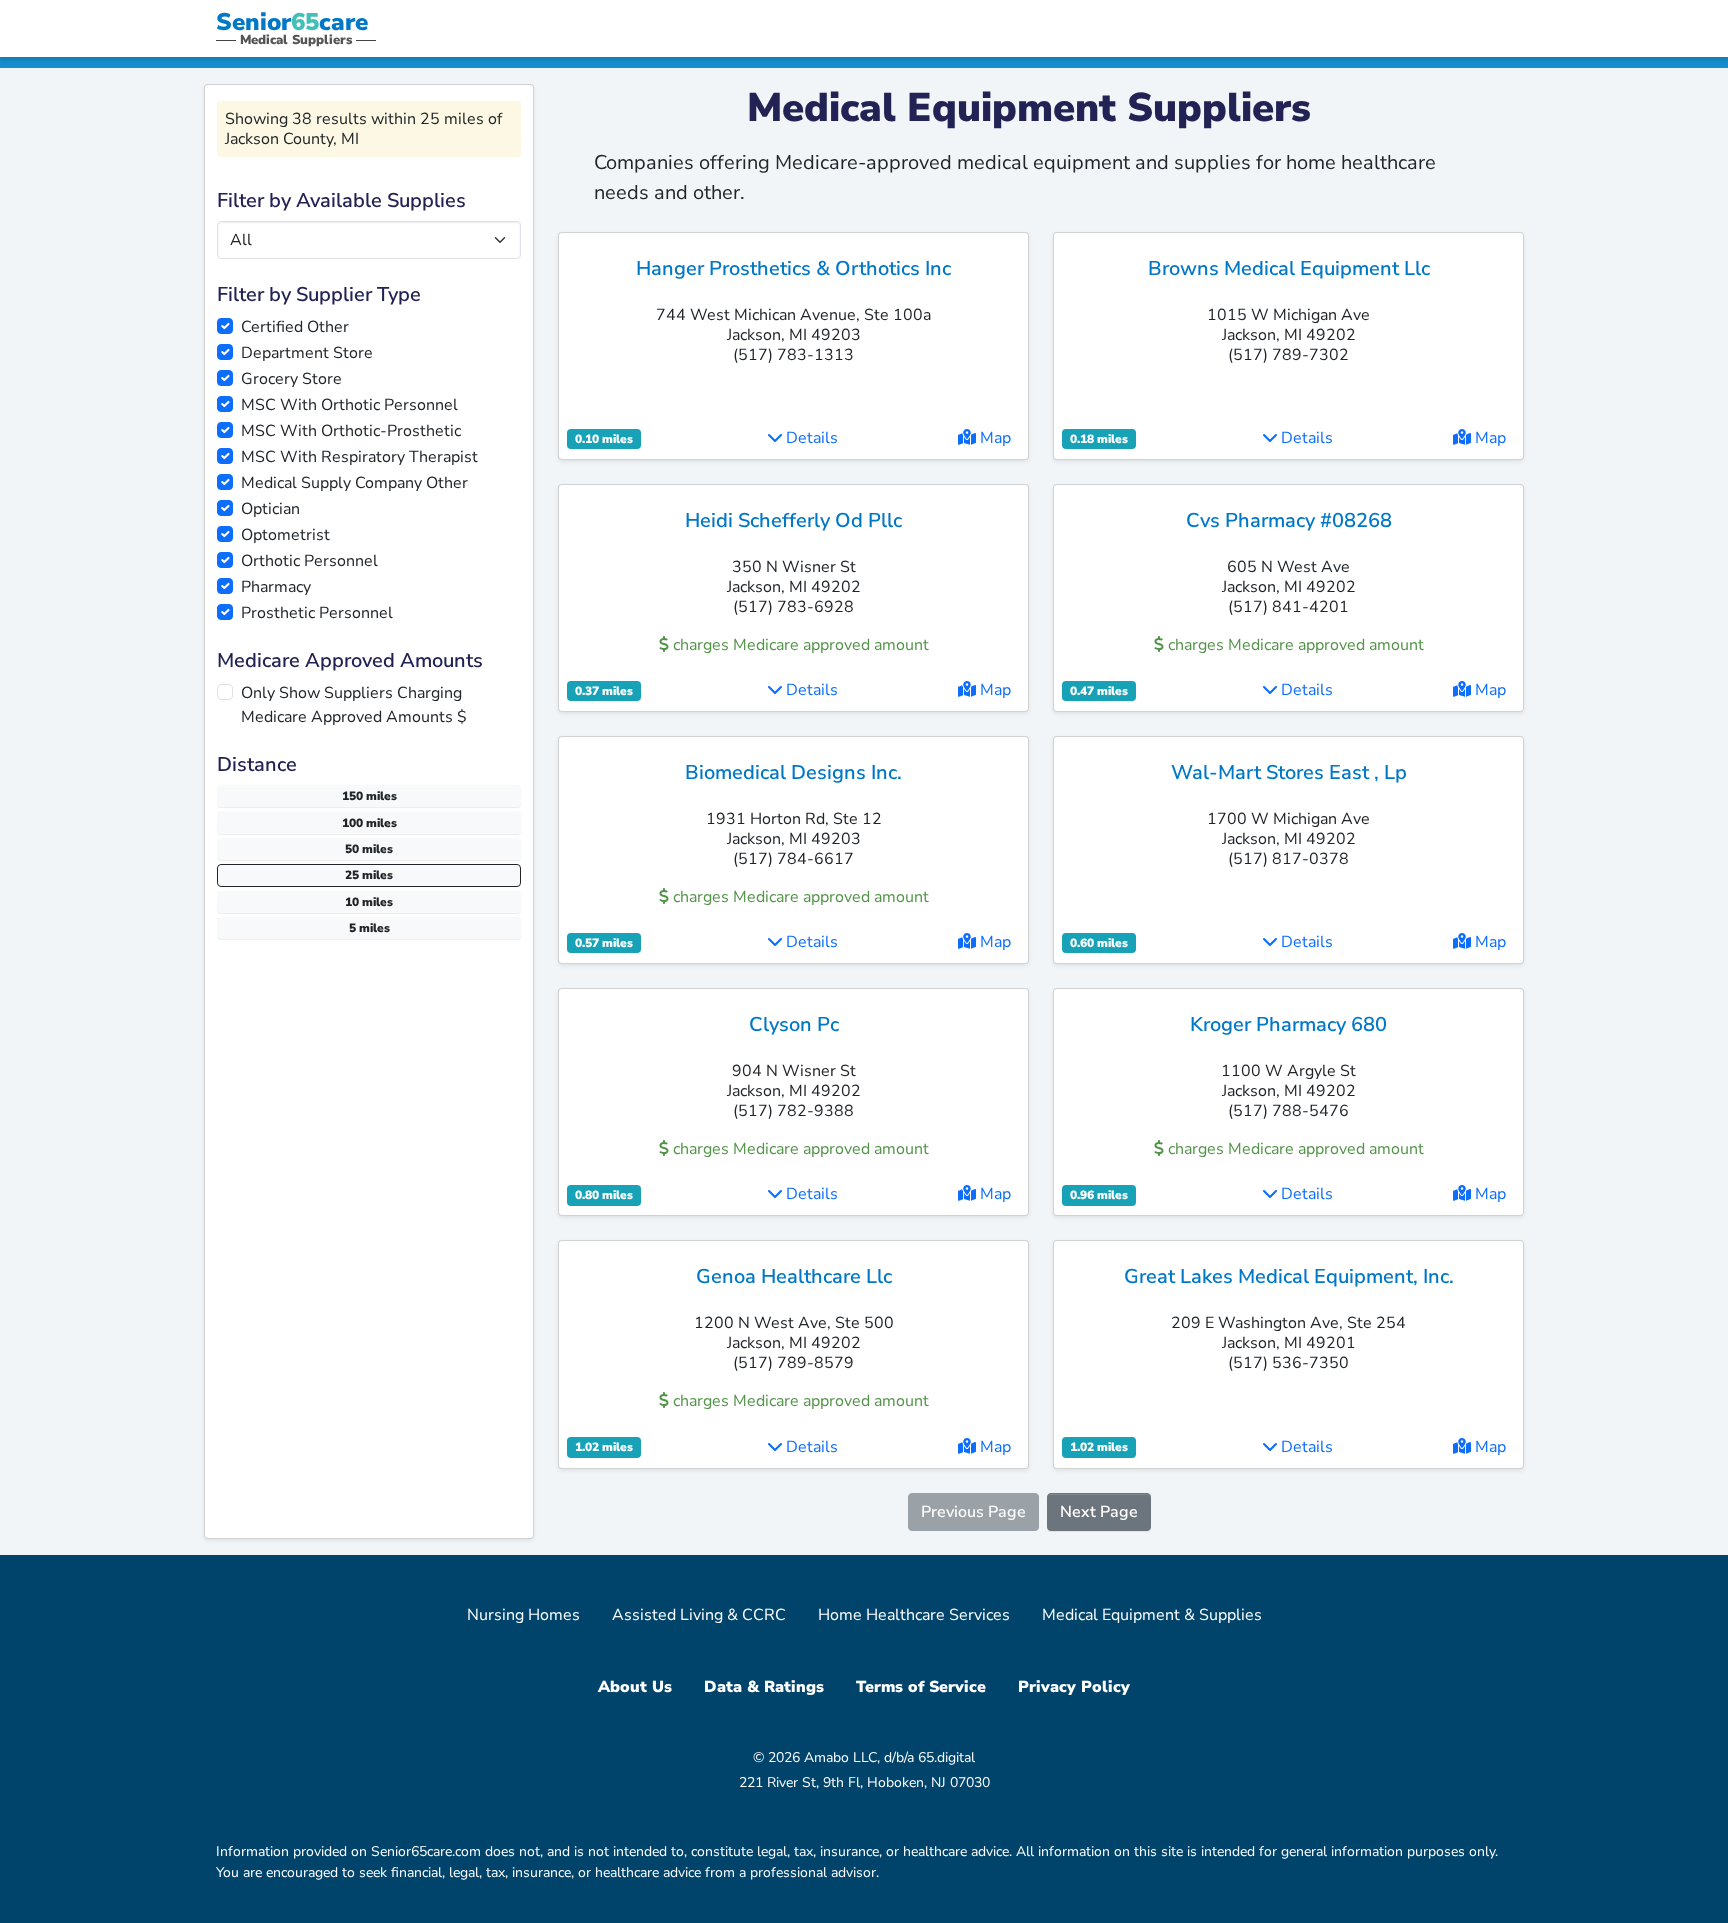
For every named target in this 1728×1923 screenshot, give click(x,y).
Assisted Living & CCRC (699, 1615)
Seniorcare (292, 22)
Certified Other (295, 327)
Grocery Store (291, 379)
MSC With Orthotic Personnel (349, 405)
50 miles (369, 849)
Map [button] (993, 438)
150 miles (369, 796)
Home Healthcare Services (914, 1615)
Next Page (1099, 1512)
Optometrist (285, 535)
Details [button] (810, 438)
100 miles (369, 823)
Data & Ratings (764, 1687)
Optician (270, 509)
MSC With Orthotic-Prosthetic (351, 431)
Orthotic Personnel (309, 561)
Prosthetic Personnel (317, 613)
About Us (635, 1687)
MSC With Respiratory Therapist (359, 457)
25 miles (369, 875)
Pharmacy (276, 587)
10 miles (369, 902)
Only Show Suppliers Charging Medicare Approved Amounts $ (354, 705)
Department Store (307, 353)
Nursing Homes (523, 1615)
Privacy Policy (1074, 1687)
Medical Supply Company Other (354, 483)
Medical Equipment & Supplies (1152, 1615)
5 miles (369, 928)
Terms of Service (921, 1687)
